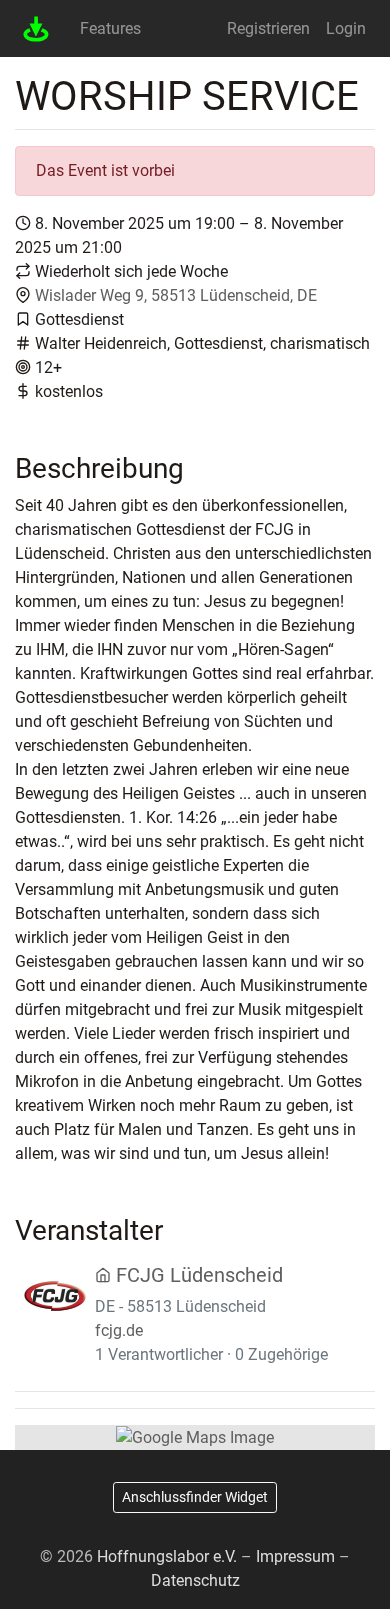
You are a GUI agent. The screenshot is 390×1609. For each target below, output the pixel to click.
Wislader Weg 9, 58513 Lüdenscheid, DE (176, 295)
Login (346, 28)
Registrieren (268, 28)
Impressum (295, 1556)
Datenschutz (195, 1580)
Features (110, 28)
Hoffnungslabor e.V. (167, 1556)
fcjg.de (119, 1330)
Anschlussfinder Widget (195, 1497)
